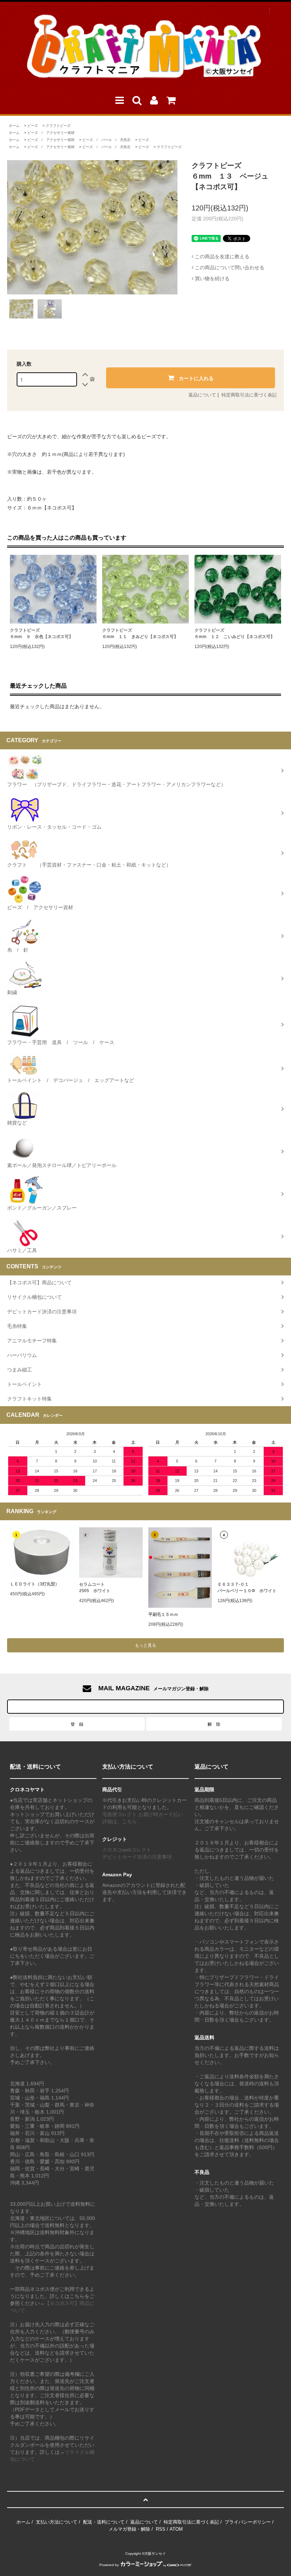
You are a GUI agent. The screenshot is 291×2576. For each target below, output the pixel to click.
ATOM (176, 2529)
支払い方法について (57, 2522)
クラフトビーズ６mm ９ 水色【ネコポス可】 (42, 633)
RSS (161, 2529)
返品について (202, 395)
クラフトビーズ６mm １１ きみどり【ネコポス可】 (140, 633)
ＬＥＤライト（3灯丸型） (35, 1584)
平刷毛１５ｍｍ (163, 1614)
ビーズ (33, 126)
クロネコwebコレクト (127, 1850)
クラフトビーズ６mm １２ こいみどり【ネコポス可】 (235, 633)
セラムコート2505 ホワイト (95, 1588)
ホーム (14, 126)
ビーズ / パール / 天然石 (106, 140)
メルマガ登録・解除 (129, 2529)
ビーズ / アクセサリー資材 (51, 133)
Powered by (109, 2565)
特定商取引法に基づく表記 (249, 395)
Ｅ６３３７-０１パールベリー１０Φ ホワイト (247, 1588)
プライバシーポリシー (248, 2522)
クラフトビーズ (58, 126)
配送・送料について (104, 2522)
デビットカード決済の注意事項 (137, 1857)
